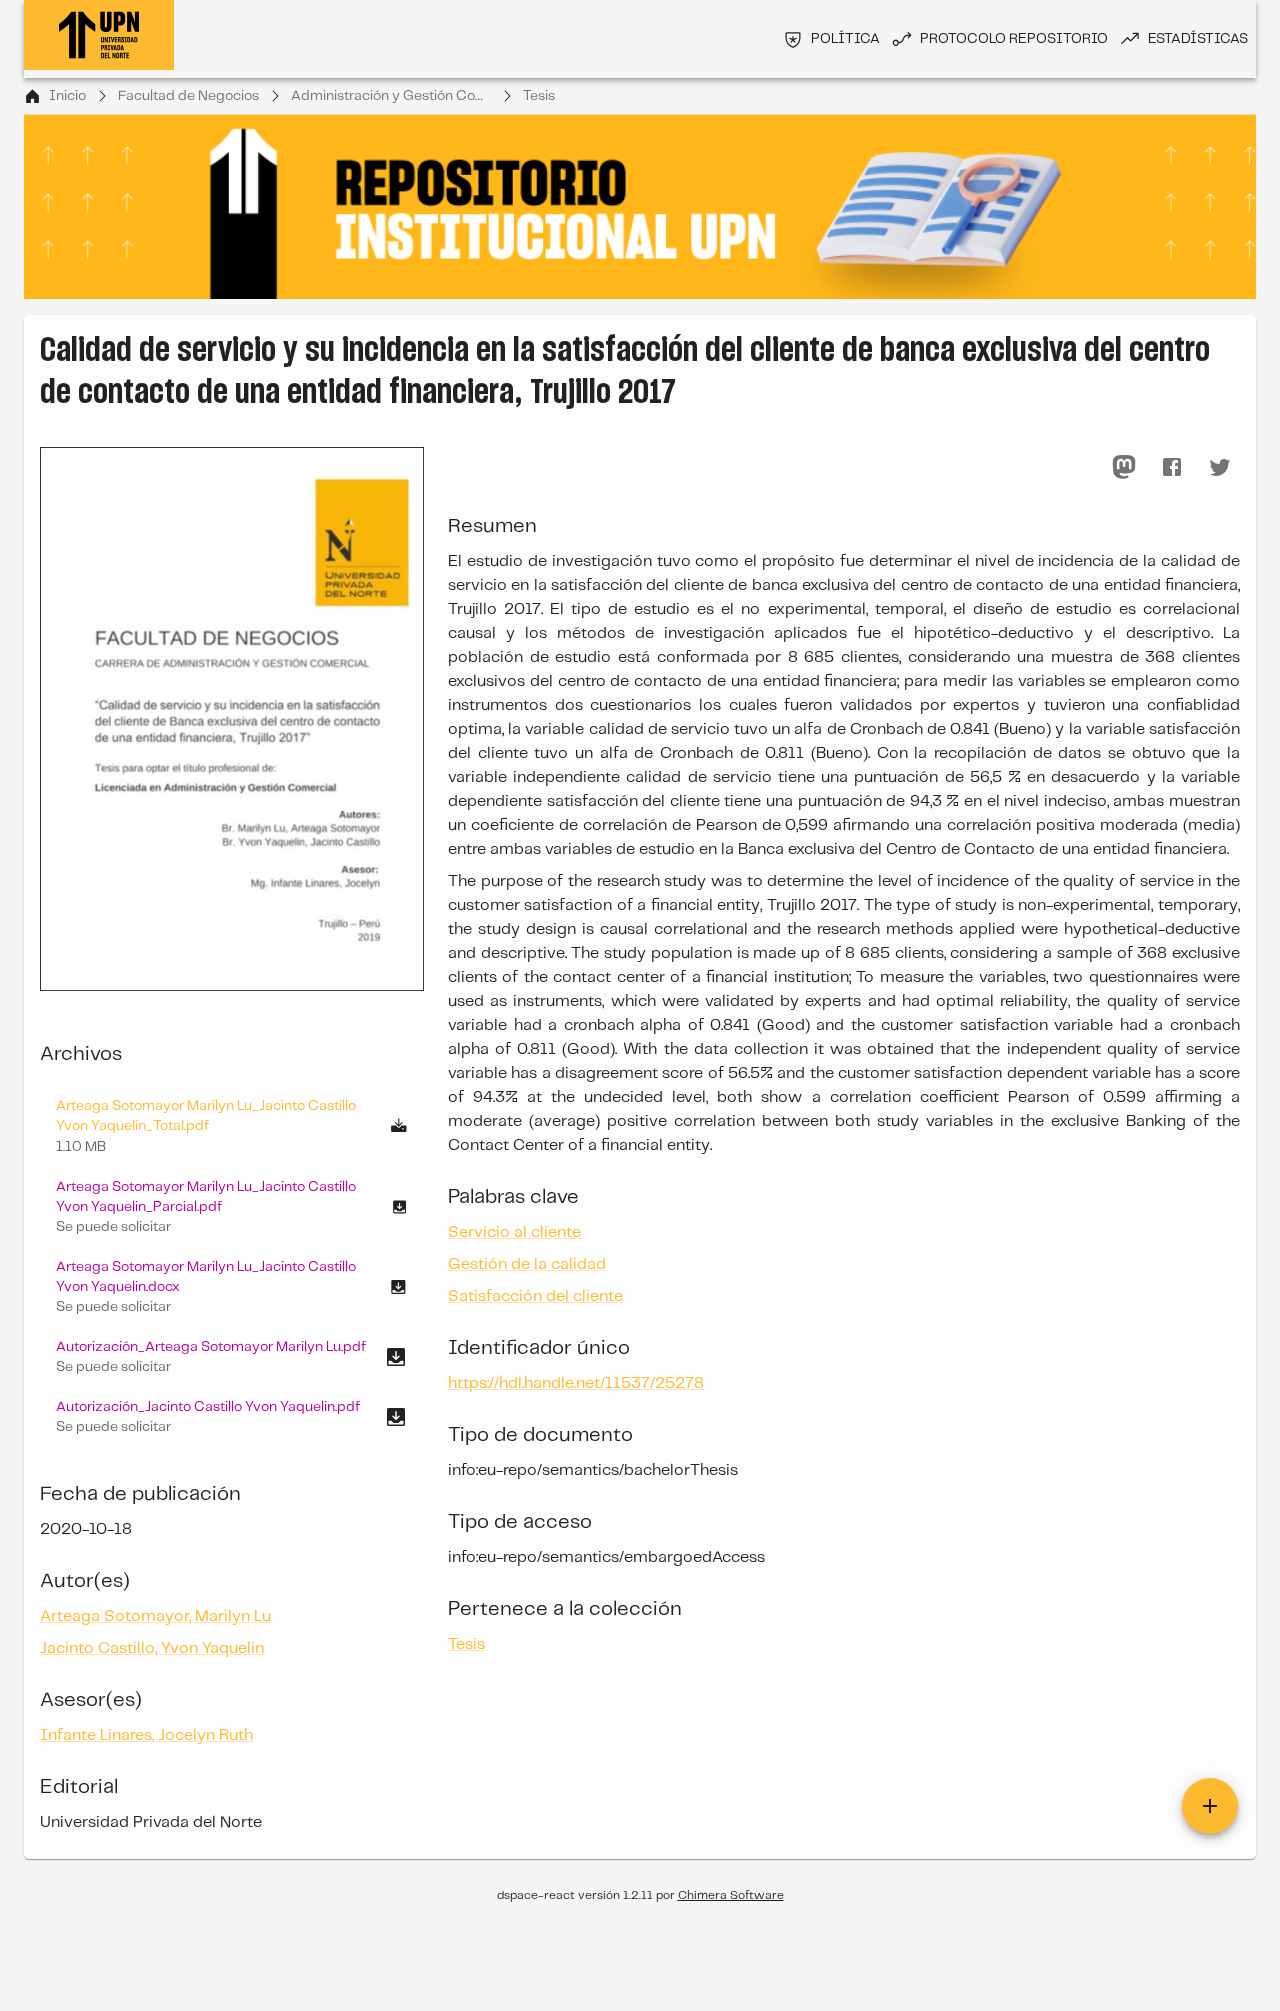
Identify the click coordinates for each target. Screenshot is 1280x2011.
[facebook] (1172, 467)
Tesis (539, 96)
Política (845, 39)
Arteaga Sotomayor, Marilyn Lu (155, 1616)
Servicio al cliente (514, 1232)
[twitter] (1220, 467)
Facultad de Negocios (188, 96)
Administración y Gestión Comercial (391, 96)
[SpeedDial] (1210, 1806)
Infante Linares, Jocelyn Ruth (146, 1735)
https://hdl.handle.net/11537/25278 (576, 1383)
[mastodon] (1124, 467)
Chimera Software (731, 1895)
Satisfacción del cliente (535, 1296)
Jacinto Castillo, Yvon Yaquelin (152, 1648)
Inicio (67, 96)
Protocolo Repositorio (1014, 39)
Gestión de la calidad (527, 1264)
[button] (232, 1207)
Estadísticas (1198, 39)
